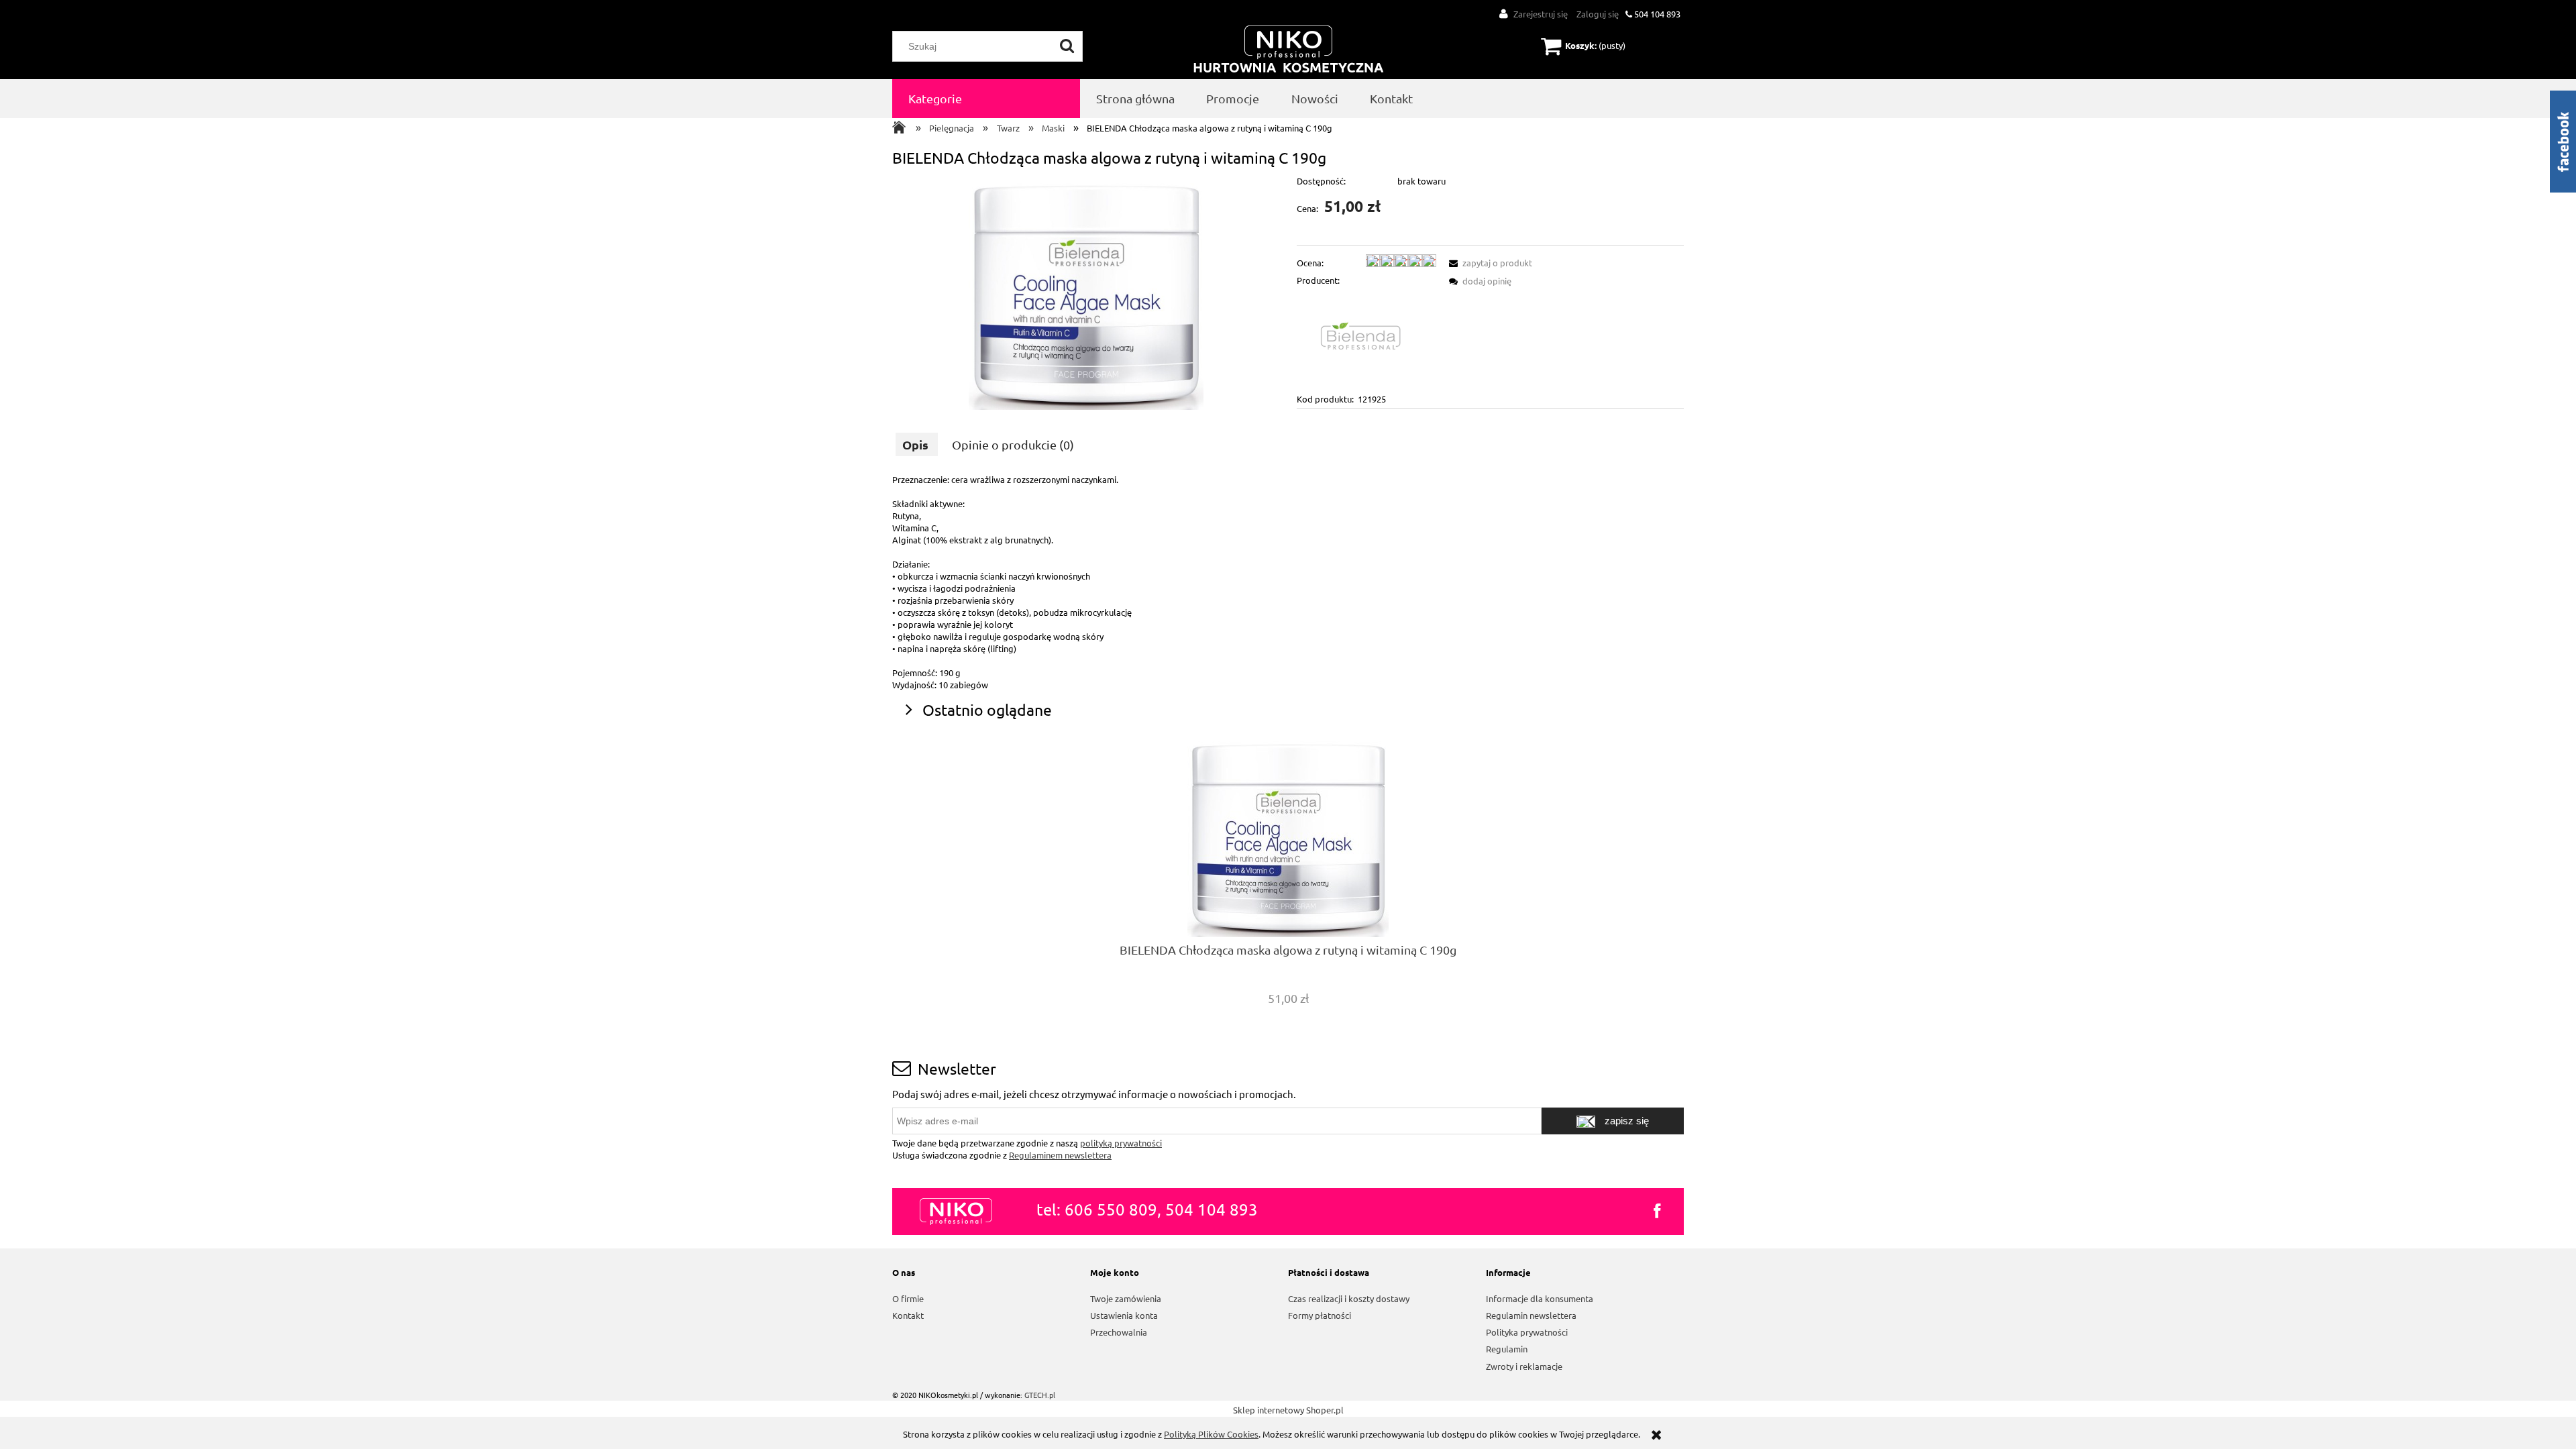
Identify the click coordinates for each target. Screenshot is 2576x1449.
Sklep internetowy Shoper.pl (1288, 1410)
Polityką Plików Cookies (1211, 1434)
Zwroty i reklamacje (1524, 1366)
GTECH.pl (1040, 1395)
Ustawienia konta (1124, 1315)
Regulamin (1507, 1349)
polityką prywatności (1121, 1143)
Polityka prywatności (1527, 1332)
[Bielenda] (1366, 338)
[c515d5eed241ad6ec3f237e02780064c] (1086, 292)
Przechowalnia (1119, 1332)
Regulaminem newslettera (1060, 1155)
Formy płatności (1320, 1315)
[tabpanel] (1288, 582)
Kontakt (908, 1315)
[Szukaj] (1067, 46)
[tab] (917, 444)
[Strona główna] (1289, 50)
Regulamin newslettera (1531, 1315)
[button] (1489, 263)
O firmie (908, 1298)
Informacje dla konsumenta (1540, 1298)
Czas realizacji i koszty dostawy (1349, 1298)
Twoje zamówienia (1126, 1298)
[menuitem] (986, 99)
